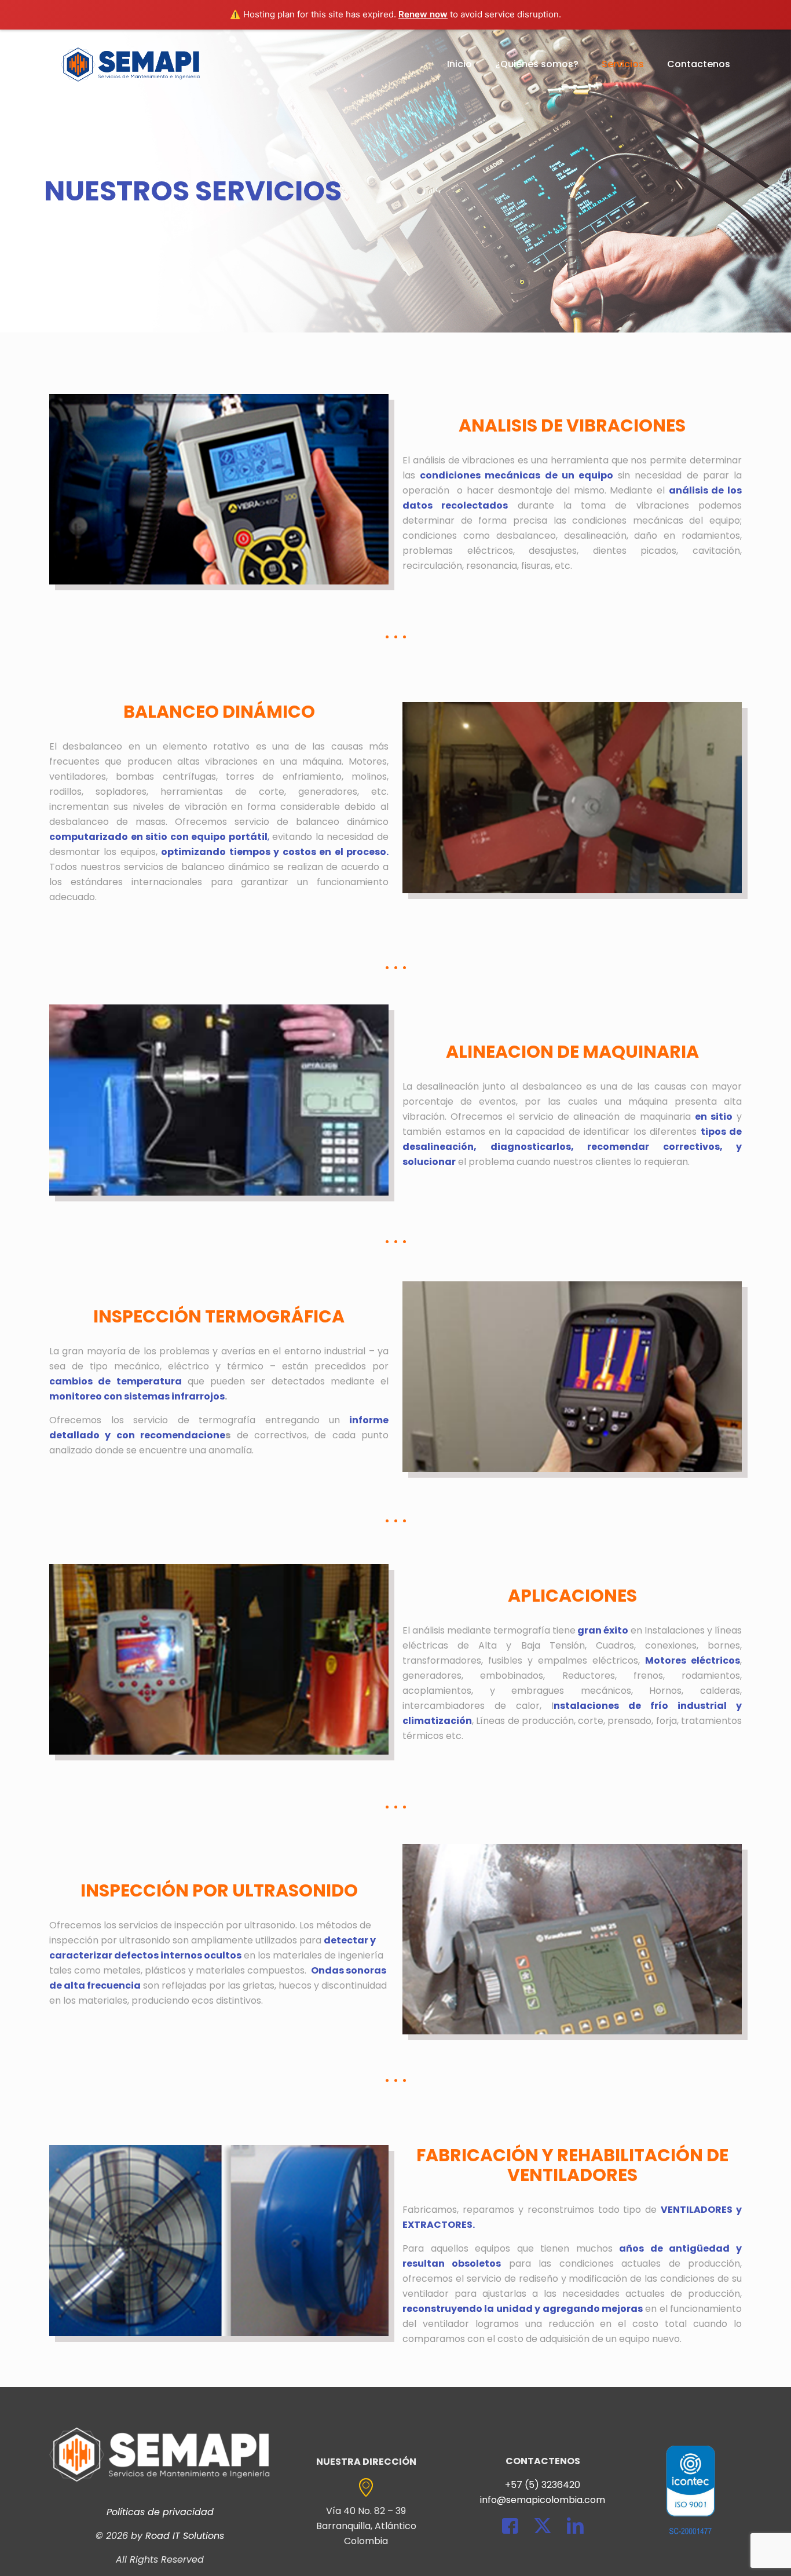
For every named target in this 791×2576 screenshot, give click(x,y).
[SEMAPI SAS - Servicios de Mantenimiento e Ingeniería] (131, 64)
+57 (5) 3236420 (543, 2485)
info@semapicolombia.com (543, 2500)
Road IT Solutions (185, 2536)
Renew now (423, 14)
